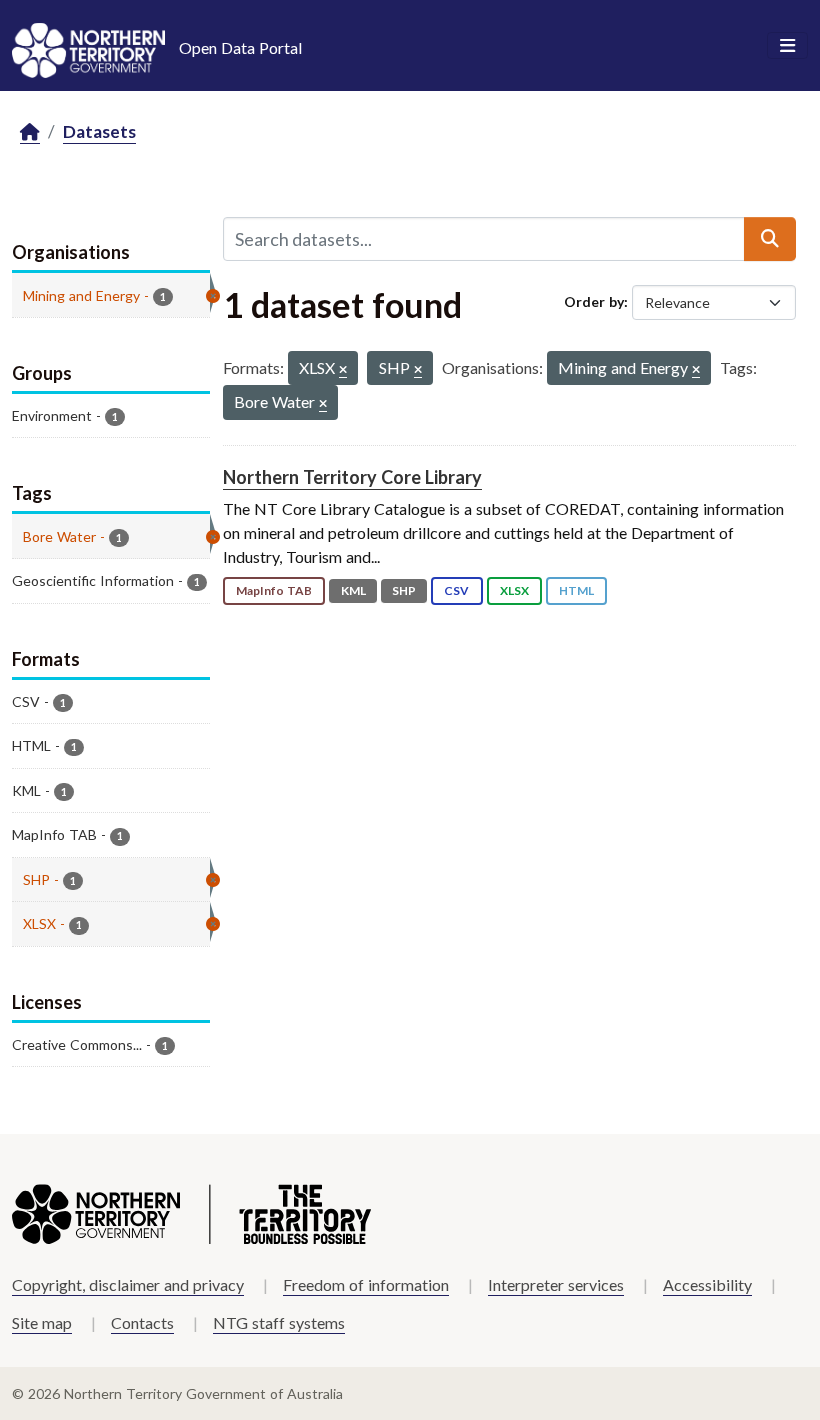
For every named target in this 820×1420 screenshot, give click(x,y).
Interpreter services (556, 1284)
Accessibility (707, 1284)
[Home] (30, 132)
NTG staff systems (279, 1322)
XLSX (514, 590)
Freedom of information (366, 1284)
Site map (42, 1322)
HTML (576, 590)
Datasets (99, 131)
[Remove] (343, 370)
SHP (404, 590)
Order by (594, 301)
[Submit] (770, 239)
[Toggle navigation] (787, 46)
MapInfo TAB (274, 590)
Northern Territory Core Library (352, 477)
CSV (456, 590)
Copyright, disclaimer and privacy (128, 1284)
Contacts (142, 1322)
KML (353, 590)
